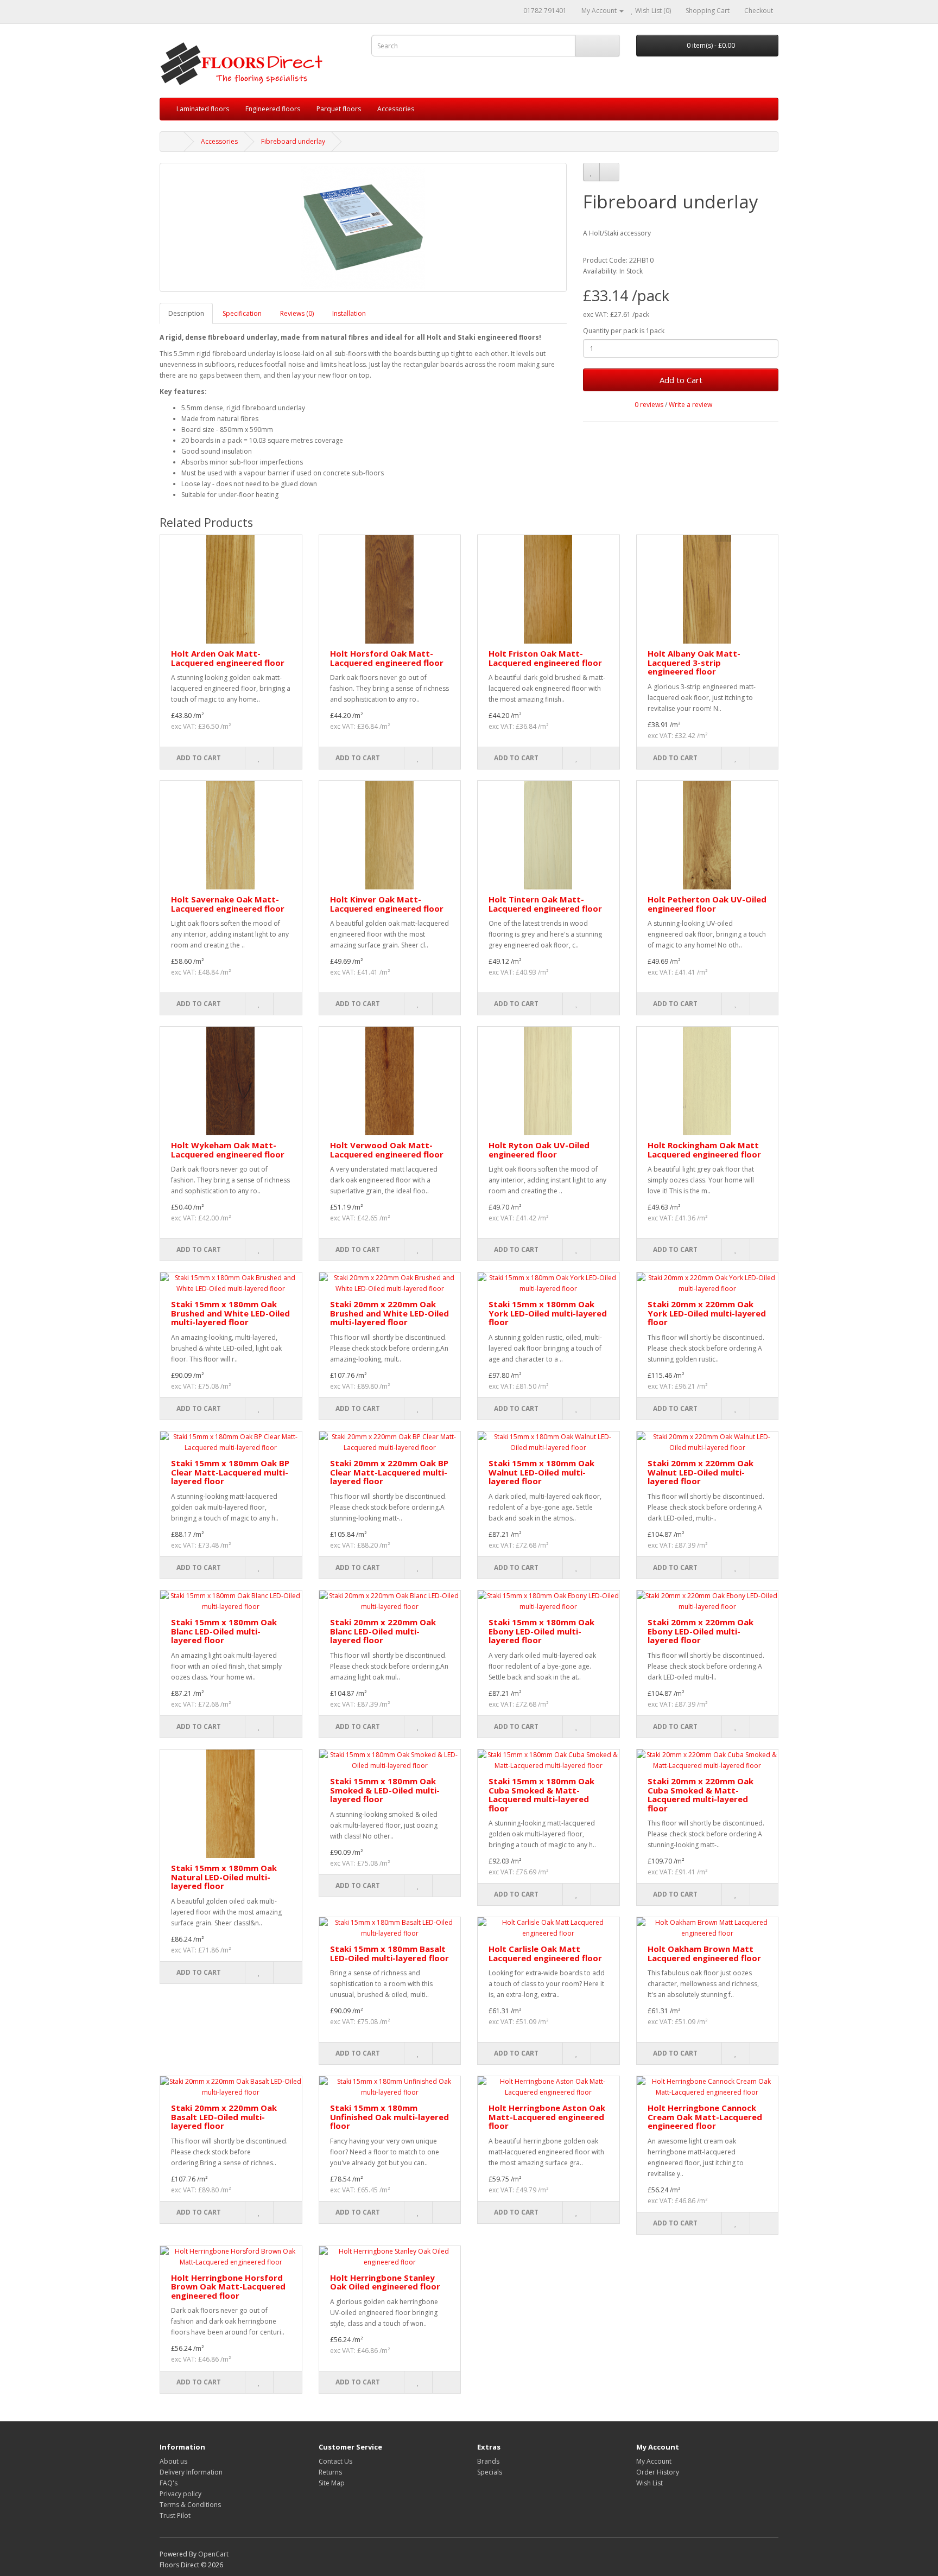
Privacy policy (180, 2494)
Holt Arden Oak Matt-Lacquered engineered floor (228, 658)
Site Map (332, 2483)
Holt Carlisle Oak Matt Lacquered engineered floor (545, 1953)
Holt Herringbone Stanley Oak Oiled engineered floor (385, 2282)
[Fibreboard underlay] (363, 227)
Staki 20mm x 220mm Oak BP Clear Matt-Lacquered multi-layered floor (389, 1472)
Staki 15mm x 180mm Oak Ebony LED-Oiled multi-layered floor (541, 1631)
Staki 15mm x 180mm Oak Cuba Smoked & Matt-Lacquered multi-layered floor (541, 1795)
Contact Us (335, 2461)
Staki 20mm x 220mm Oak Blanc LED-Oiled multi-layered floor (383, 1631)
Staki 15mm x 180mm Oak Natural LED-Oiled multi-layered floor (224, 1877)
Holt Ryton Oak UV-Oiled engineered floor (539, 1150)
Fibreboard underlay (293, 141)
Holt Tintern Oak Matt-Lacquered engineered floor (545, 904)
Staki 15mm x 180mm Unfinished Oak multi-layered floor (389, 2117)
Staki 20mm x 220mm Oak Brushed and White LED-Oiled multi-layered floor (389, 1313)
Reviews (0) (297, 313)
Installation (349, 313)
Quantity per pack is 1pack (624, 331)
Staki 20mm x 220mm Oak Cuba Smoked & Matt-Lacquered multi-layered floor (701, 1795)
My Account (654, 2461)
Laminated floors (203, 109)
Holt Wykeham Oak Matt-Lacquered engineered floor (228, 1150)
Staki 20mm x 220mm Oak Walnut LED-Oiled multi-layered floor (701, 1472)
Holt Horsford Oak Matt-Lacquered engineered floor (387, 658)
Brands (488, 2461)
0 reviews (649, 405)
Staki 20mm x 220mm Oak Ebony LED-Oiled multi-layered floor (701, 1631)
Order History (658, 2472)
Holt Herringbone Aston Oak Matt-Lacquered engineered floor (547, 2117)
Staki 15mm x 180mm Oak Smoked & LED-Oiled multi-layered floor (385, 1790)
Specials (490, 2472)
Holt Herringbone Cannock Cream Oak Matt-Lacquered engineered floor (705, 2117)
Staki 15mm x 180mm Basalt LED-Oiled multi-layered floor (389, 1953)
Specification (242, 313)
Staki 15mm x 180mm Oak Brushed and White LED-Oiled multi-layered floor (230, 1313)
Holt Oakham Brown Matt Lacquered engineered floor (704, 1953)
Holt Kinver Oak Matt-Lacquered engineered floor (387, 904)
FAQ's (169, 2483)
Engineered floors (273, 109)
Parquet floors (339, 109)
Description (186, 313)
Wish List (649, 2483)
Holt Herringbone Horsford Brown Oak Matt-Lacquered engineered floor (228, 2286)
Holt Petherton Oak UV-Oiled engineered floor (707, 904)
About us (173, 2461)
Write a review (690, 405)
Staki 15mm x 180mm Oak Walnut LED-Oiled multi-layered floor (541, 1472)
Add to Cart (681, 380)
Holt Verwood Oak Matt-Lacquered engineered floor (387, 1150)
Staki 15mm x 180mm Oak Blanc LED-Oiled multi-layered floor (224, 1631)
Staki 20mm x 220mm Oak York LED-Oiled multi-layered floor (707, 1313)
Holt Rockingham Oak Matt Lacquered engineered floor (704, 1150)
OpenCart (213, 2554)
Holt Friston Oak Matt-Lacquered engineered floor (545, 658)
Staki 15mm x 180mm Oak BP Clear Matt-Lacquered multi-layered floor (230, 1472)
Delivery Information (191, 2472)
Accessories (396, 109)
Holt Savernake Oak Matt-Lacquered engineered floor (228, 904)
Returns (330, 2472)
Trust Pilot (175, 2515)
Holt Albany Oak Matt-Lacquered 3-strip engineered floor (694, 662)
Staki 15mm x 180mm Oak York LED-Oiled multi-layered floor (548, 1313)
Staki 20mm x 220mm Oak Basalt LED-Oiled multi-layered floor (224, 2117)
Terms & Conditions (190, 2505)
